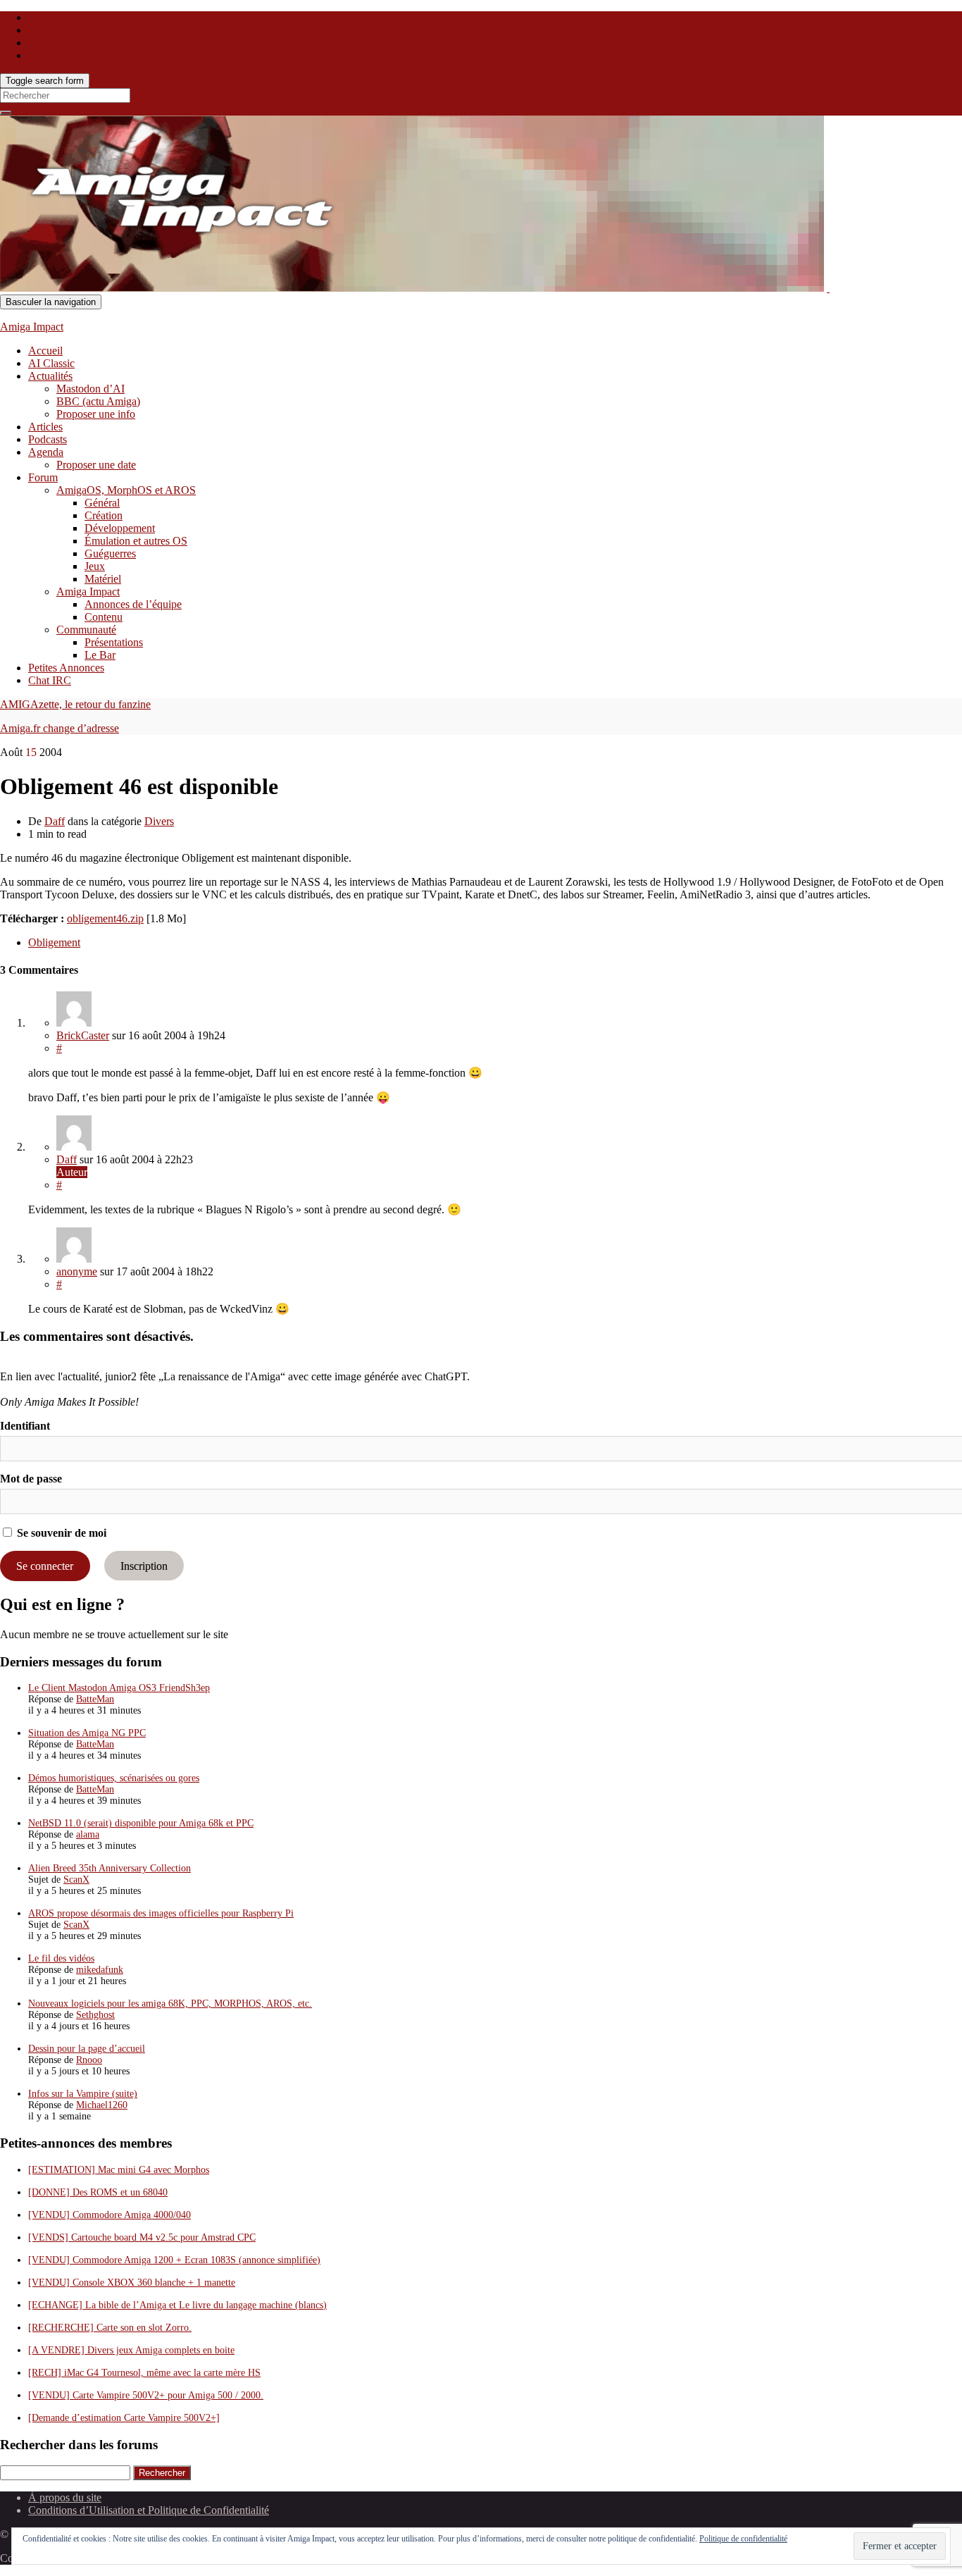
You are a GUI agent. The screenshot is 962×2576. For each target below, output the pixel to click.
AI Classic (51, 363)
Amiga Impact (32, 327)
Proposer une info (96, 414)
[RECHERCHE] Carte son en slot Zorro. (110, 2328)
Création (104, 515)
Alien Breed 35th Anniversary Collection (110, 1868)
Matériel (103, 579)
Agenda (46, 452)
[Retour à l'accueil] (828, 288)
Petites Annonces (66, 668)
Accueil (45, 351)
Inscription (144, 1566)
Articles (45, 427)
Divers (159, 821)
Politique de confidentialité (743, 2539)
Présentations (114, 642)
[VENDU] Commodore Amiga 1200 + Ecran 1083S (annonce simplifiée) (174, 2260)
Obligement (54, 942)
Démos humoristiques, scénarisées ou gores (114, 1778)
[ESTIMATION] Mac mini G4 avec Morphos (119, 2170)
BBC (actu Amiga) (98, 401)
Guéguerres (110, 553)
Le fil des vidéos (61, 1958)
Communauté (86, 630)
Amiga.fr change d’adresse (60, 728)
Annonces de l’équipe (133, 604)
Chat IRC (50, 680)
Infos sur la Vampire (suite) (83, 2094)
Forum (43, 477)
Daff (55, 821)
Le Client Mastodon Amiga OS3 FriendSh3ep (119, 1688)
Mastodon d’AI (90, 389)
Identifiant (25, 1426)
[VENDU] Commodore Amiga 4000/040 (110, 2215)
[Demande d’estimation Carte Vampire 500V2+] (124, 2418)
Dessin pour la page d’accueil (87, 2049)
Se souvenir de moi (60, 1533)
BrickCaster (83, 1035)
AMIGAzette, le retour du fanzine (75, 704)
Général (102, 503)
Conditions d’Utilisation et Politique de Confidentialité (149, 2510)
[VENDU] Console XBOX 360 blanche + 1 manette (132, 2283)
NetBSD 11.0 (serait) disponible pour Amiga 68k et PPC (141, 1823)
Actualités (50, 376)
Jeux (95, 566)
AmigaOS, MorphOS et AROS (126, 490)
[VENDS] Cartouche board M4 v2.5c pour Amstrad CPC (142, 2237)
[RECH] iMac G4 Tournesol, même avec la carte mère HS (144, 2373)
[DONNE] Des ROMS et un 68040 (98, 2192)
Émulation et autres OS (136, 541)
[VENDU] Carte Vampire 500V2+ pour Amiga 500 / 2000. (146, 2395)
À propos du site (65, 2497)
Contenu (104, 617)
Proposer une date (96, 465)
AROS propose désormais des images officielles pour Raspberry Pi (161, 1913)
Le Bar (100, 655)
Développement (120, 528)
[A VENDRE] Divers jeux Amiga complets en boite (131, 2350)
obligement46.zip (105, 918)
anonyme (77, 1271)
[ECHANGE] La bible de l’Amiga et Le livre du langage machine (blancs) (177, 2305)
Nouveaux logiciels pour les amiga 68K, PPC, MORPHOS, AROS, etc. (170, 2004)
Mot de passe (31, 1479)
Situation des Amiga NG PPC (87, 1733)
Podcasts (48, 439)
